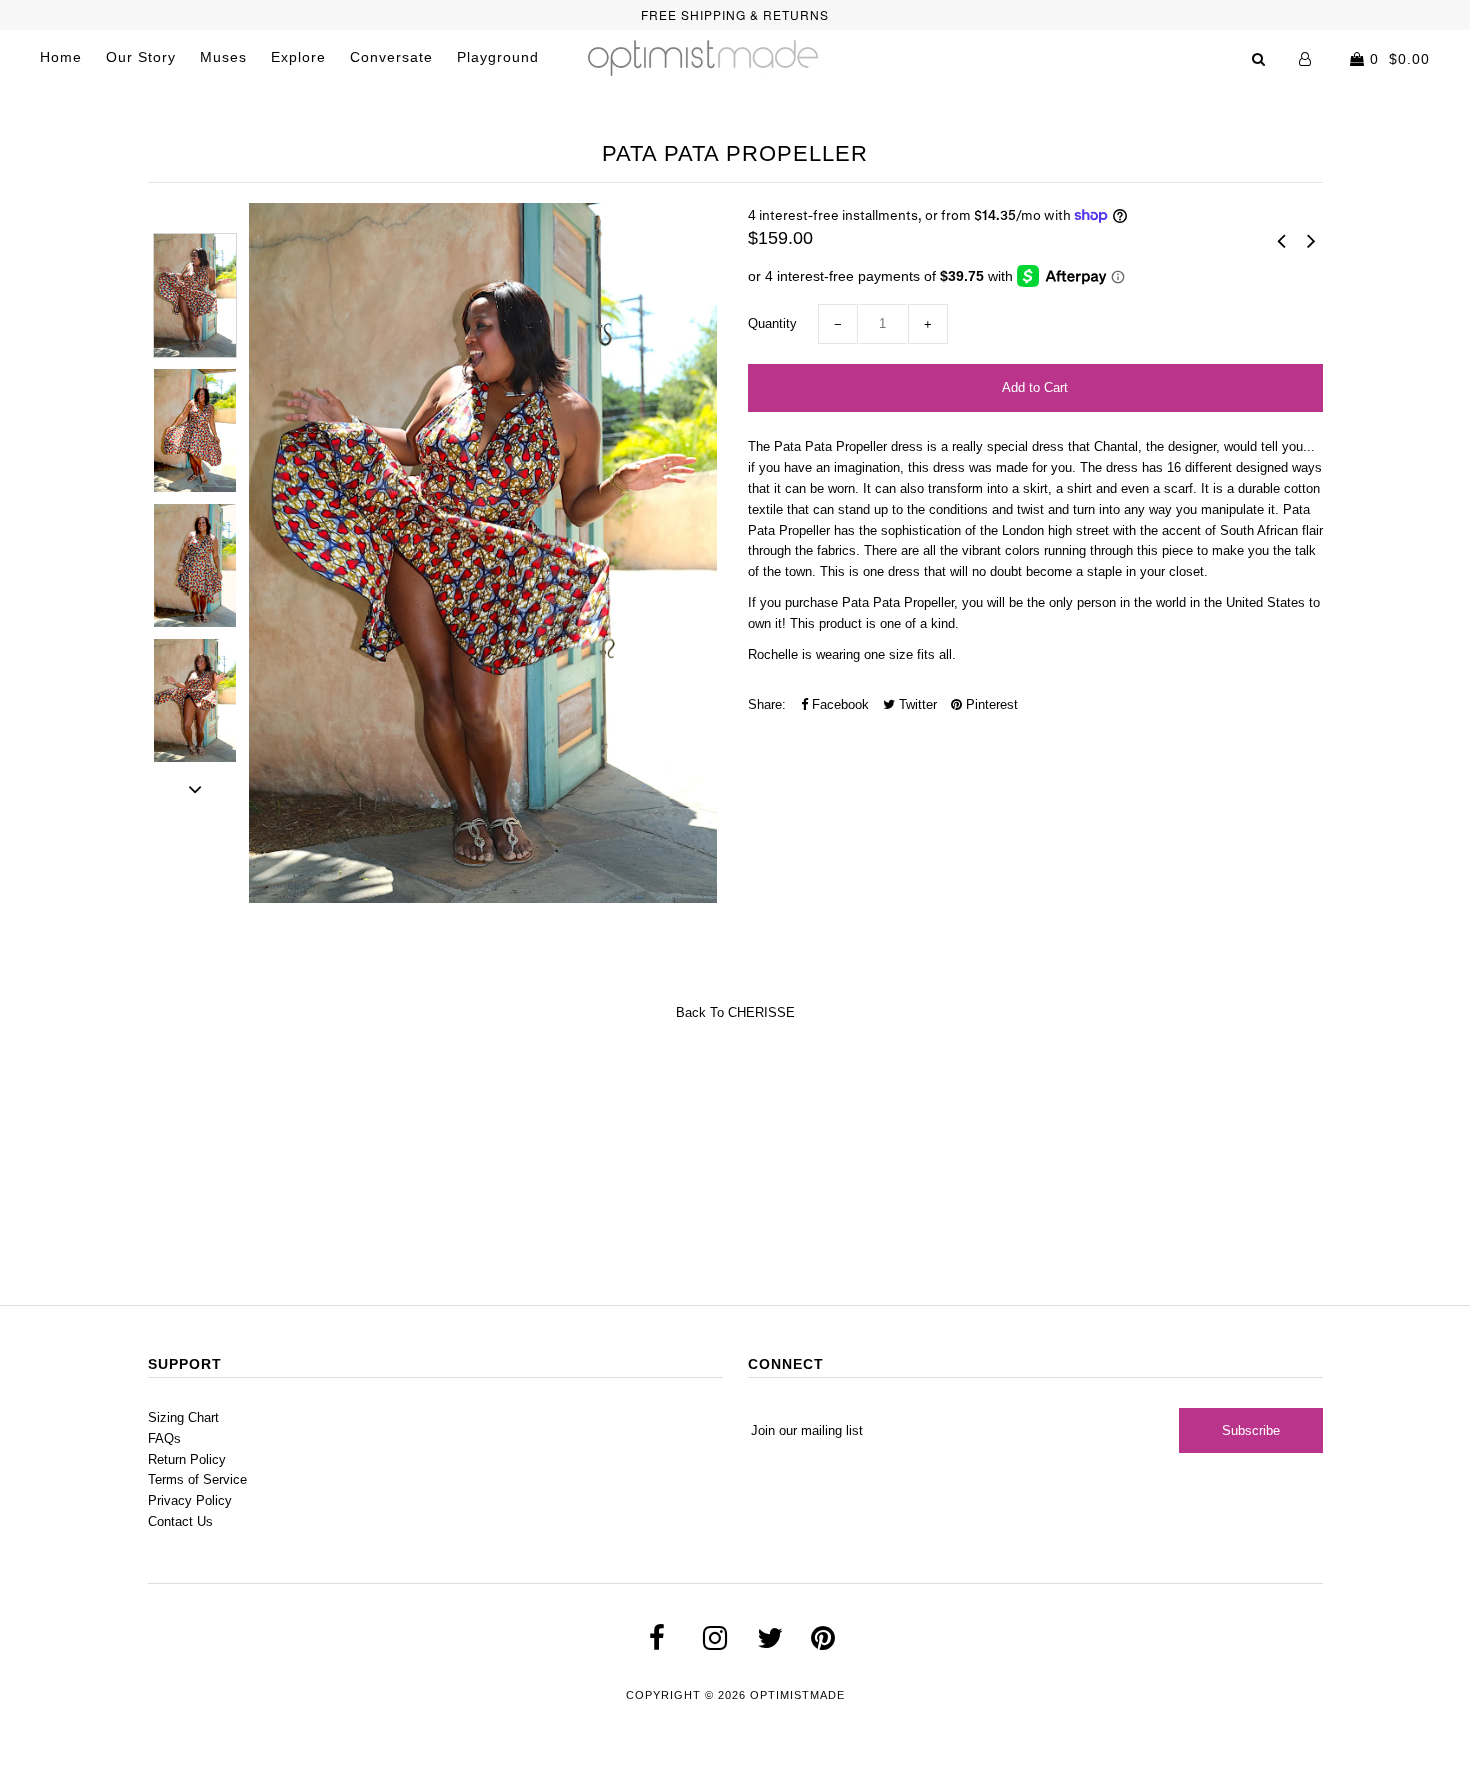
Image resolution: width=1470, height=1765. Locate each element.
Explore (298, 57)
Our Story (141, 57)
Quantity (772, 323)
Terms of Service (197, 1479)
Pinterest (990, 704)
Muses (223, 57)
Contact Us (180, 1521)
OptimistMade (797, 1695)
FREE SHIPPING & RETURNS (735, 14)
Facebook (838, 704)
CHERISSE (761, 1012)
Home (61, 57)
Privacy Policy (190, 1500)
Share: (767, 704)
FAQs (164, 1438)
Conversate (391, 57)
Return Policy (187, 1459)
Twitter (916, 704)
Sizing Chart (183, 1417)
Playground (498, 57)
